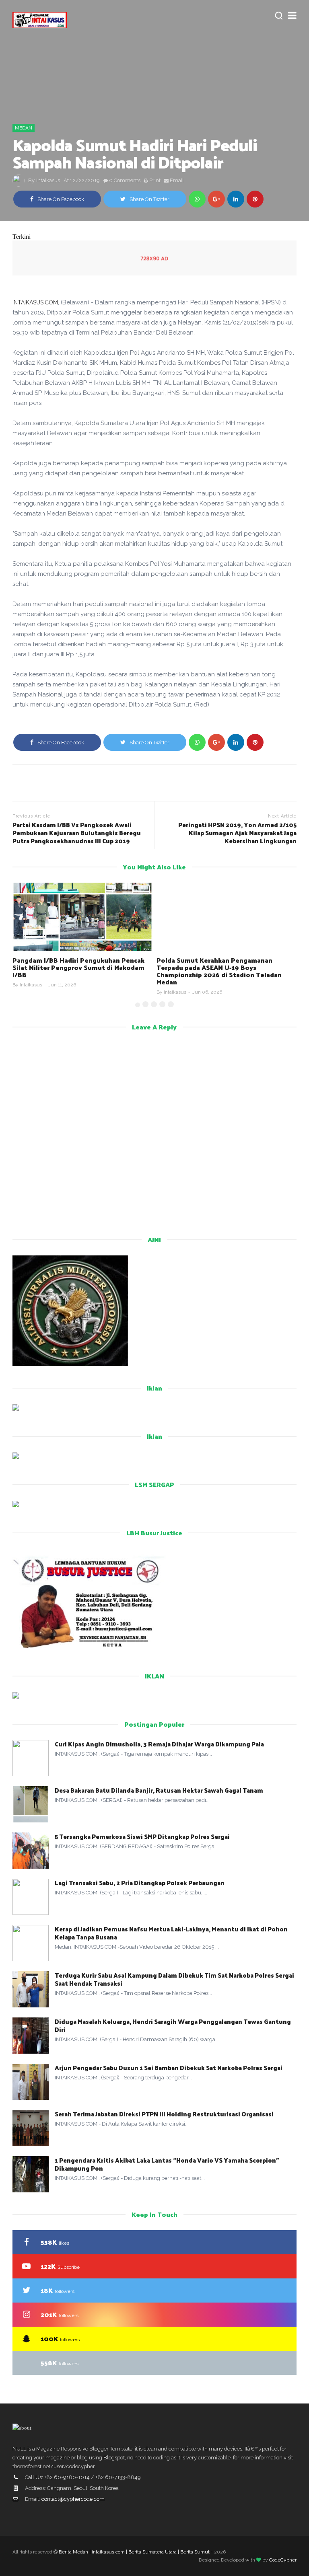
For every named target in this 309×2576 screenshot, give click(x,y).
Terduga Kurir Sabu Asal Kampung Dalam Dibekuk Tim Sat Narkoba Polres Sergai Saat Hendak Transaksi (174, 1979)
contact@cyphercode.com (73, 2499)
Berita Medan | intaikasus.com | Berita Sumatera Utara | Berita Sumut (134, 2552)
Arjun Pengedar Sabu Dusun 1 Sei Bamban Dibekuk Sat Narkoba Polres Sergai (169, 2068)
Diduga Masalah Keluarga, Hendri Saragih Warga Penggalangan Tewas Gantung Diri (173, 2025)
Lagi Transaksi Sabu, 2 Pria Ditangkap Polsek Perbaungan (140, 1883)
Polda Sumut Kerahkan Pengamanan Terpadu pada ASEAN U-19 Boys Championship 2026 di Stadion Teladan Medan (75, 971)
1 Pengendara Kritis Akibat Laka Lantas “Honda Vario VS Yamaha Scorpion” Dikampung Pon (167, 2164)
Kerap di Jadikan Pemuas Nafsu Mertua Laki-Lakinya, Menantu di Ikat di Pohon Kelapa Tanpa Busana (171, 1933)
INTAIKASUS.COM (35, 302)
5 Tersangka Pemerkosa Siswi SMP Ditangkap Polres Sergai (142, 1836)
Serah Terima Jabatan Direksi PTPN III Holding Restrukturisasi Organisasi (164, 2114)
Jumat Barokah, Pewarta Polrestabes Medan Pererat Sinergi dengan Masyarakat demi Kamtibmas (226, 967)
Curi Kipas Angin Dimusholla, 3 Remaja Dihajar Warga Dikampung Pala (159, 1744)
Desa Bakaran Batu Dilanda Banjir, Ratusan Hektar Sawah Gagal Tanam (159, 1790)
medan (24, 128)
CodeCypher (283, 2560)
